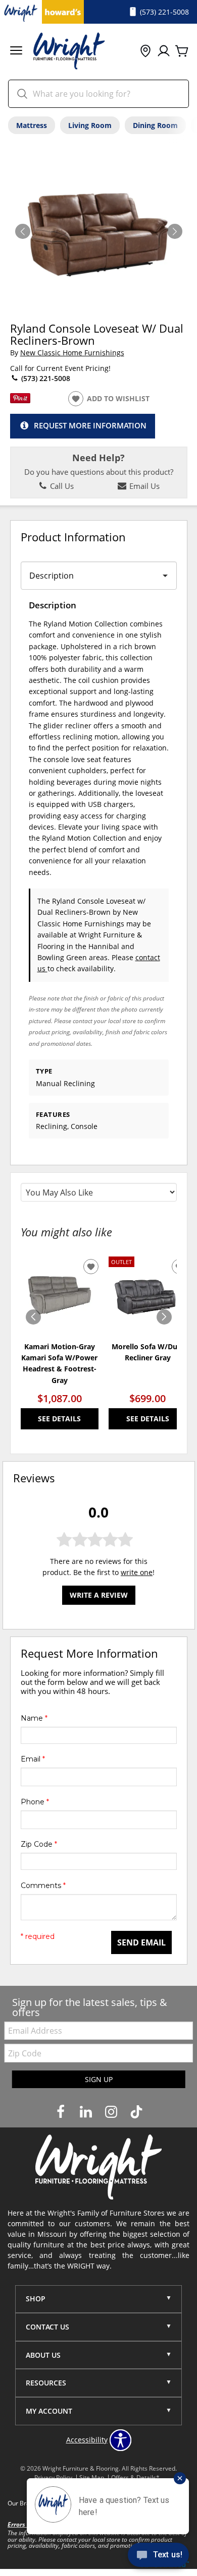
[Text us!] (158, 2556)
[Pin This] (20, 400)
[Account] (164, 51)
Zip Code (39, 1844)
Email (33, 1759)
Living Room (90, 125)
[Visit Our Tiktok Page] (136, 2112)
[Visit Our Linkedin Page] (87, 2112)
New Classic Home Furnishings (72, 353)
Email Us (143, 486)
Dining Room (155, 125)
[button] (16, 52)
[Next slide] (164, 1317)
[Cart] (182, 51)
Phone (35, 1802)
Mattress (32, 125)
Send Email (141, 1942)
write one (137, 1572)
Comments (43, 1886)
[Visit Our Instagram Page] (112, 2112)
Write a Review (99, 1595)
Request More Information (90, 426)
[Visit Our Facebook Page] (62, 2112)
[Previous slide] (33, 1317)
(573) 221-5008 (45, 378)
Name (34, 1718)
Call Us (61, 486)
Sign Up (99, 2079)
